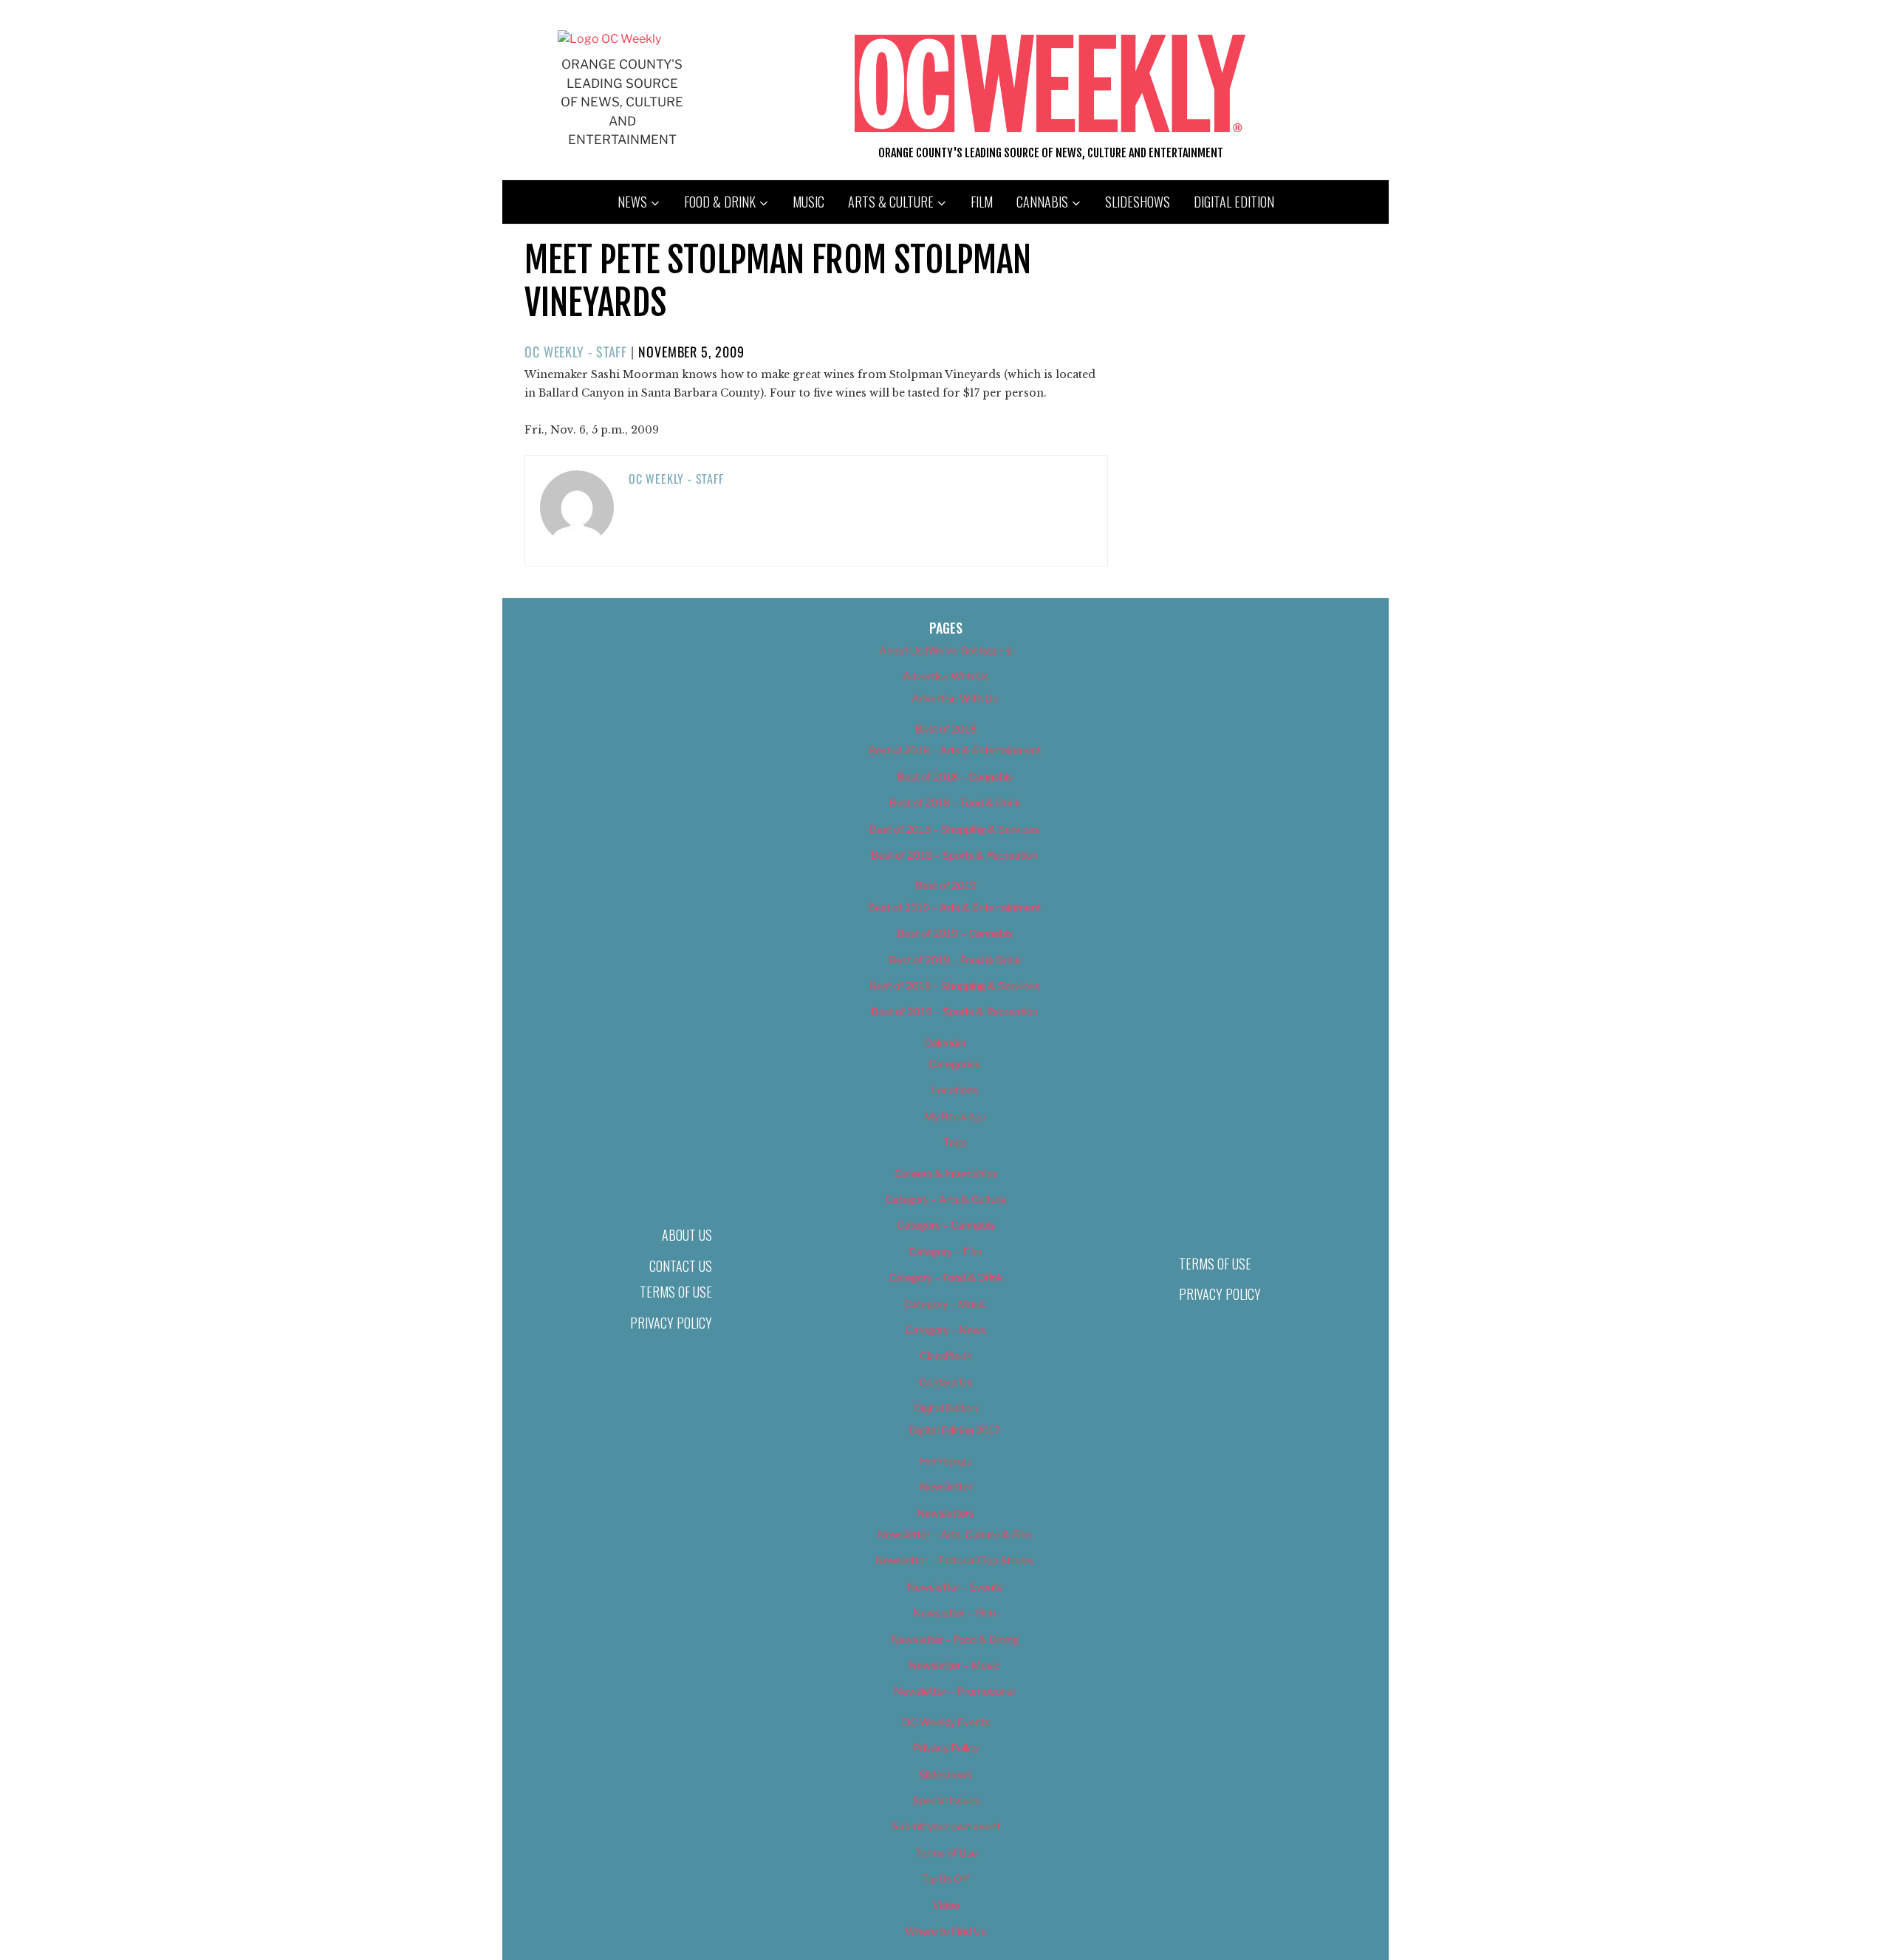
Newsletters (945, 1513)
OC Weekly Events (946, 1722)
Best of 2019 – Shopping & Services (954, 986)
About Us (687, 1235)
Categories (954, 1064)
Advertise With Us (945, 676)
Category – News (945, 1330)
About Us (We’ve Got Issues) (946, 650)
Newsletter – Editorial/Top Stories (954, 1560)
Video (946, 1905)
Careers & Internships (946, 1173)
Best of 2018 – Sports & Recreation (954, 855)
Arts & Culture (891, 202)
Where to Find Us (945, 1931)
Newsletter (946, 1486)
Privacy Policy (671, 1323)
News (632, 202)
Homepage (946, 1460)
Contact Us (681, 1266)
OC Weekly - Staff (576, 352)
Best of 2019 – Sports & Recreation (954, 1011)
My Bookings (955, 1116)
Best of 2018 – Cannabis (955, 777)
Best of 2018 (946, 729)
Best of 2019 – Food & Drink (955, 960)
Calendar (945, 1042)
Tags (955, 1142)
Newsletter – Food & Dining (955, 1639)
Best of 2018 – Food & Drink (955, 802)
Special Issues (946, 1800)
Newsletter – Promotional (954, 1691)
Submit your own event (946, 1826)
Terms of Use (676, 1292)
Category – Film (945, 1251)
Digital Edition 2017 (955, 1430)
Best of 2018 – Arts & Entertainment (954, 750)
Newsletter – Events (955, 1587)
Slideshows (1138, 202)
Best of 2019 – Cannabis (955, 933)
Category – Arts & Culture (945, 1199)
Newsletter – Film (954, 1613)
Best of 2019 (946, 885)
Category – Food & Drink (946, 1277)
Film (982, 202)
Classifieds (945, 1356)
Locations (955, 1090)
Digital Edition (1234, 202)
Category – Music (945, 1304)
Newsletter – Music (954, 1665)
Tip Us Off (945, 1878)
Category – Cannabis (946, 1225)
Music (808, 202)
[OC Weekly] (609, 39)
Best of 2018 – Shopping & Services (954, 829)
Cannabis (1042, 202)
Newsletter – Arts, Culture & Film (955, 1534)
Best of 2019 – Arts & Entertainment (954, 907)
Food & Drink (720, 202)
